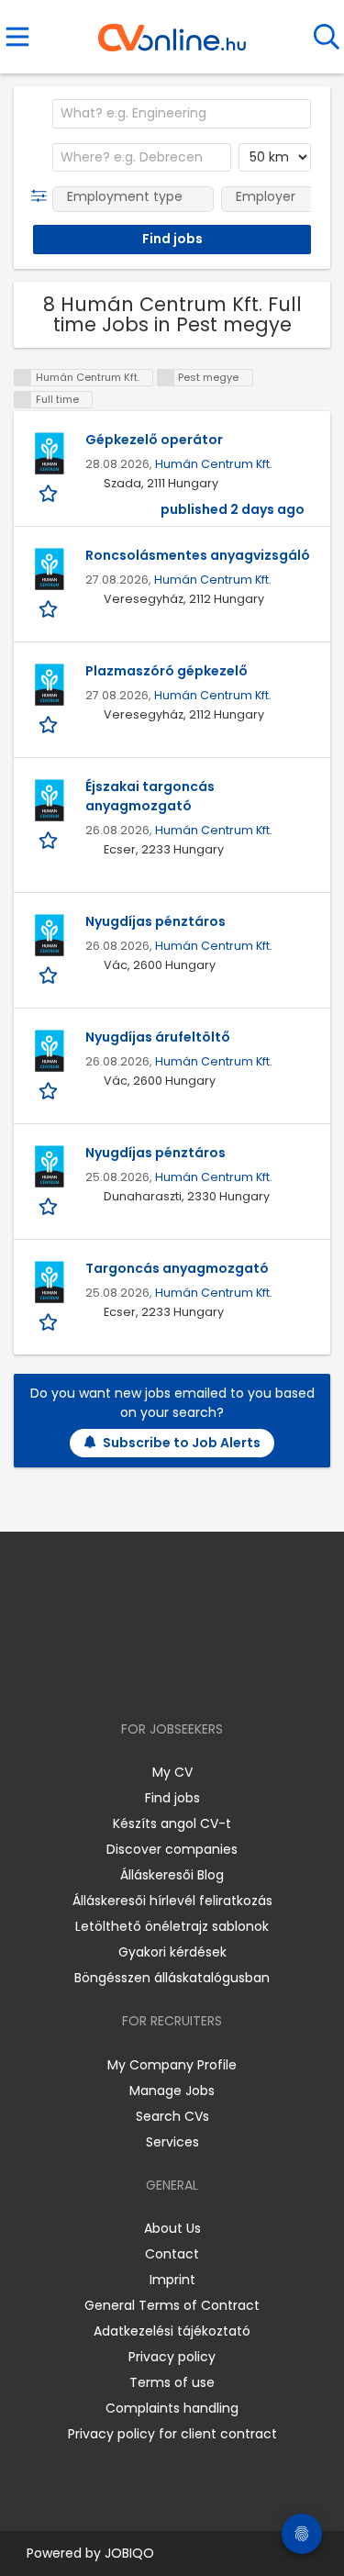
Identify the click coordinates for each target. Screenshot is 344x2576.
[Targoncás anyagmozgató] (50, 1282)
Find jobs (172, 1798)
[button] (43, 196)
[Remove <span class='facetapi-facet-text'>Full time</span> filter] (23, 400)
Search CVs (172, 2116)
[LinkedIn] (190, 1676)
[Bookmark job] (50, 493)
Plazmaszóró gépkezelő (166, 671)
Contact (172, 2254)
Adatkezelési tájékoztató (172, 2331)
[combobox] (182, 114)
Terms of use (172, 2382)
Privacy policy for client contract (172, 2434)
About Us (172, 2228)
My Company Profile (172, 2065)
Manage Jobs (172, 2091)
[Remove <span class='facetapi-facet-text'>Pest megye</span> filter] (166, 378)
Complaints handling (172, 2408)
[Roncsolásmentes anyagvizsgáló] (50, 569)
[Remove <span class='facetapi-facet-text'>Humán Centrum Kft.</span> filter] (23, 378)
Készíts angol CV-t (172, 1823)
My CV (172, 1772)
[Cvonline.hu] (172, 31)
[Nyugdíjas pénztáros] (50, 935)
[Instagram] (160, 1676)
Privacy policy (172, 2357)
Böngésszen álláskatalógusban (172, 1978)
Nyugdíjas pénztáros (155, 921)
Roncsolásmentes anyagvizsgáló (198, 555)
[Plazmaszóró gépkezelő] (50, 685)
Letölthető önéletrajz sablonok (172, 1926)
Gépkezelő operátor (154, 440)
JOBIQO (129, 2553)
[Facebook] (130, 1676)
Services (172, 2142)
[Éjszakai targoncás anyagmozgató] (50, 800)
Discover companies (172, 1849)
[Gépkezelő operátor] (50, 453)
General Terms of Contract (172, 2305)
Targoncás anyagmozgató (177, 1268)
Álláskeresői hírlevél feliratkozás (172, 1901)
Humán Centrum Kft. (214, 464)
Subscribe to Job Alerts (182, 1443)
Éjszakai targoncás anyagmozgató (150, 796)
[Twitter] (217, 1676)
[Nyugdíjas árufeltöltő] (50, 1051)
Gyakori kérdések (172, 1952)
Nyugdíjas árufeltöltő (158, 1037)
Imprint (172, 2280)
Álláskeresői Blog (172, 1875)
